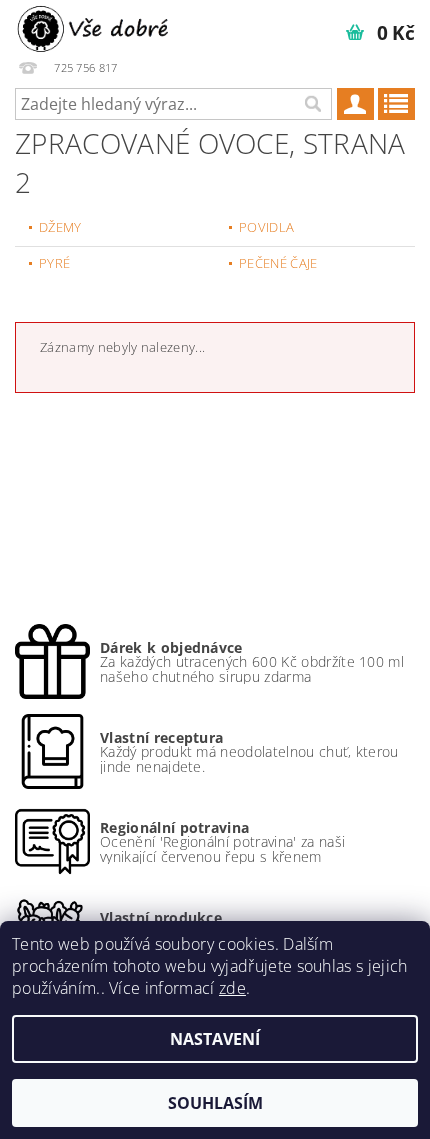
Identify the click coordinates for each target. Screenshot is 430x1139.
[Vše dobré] (95, 26)
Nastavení (215, 1039)
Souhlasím (215, 1103)
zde (232, 988)
